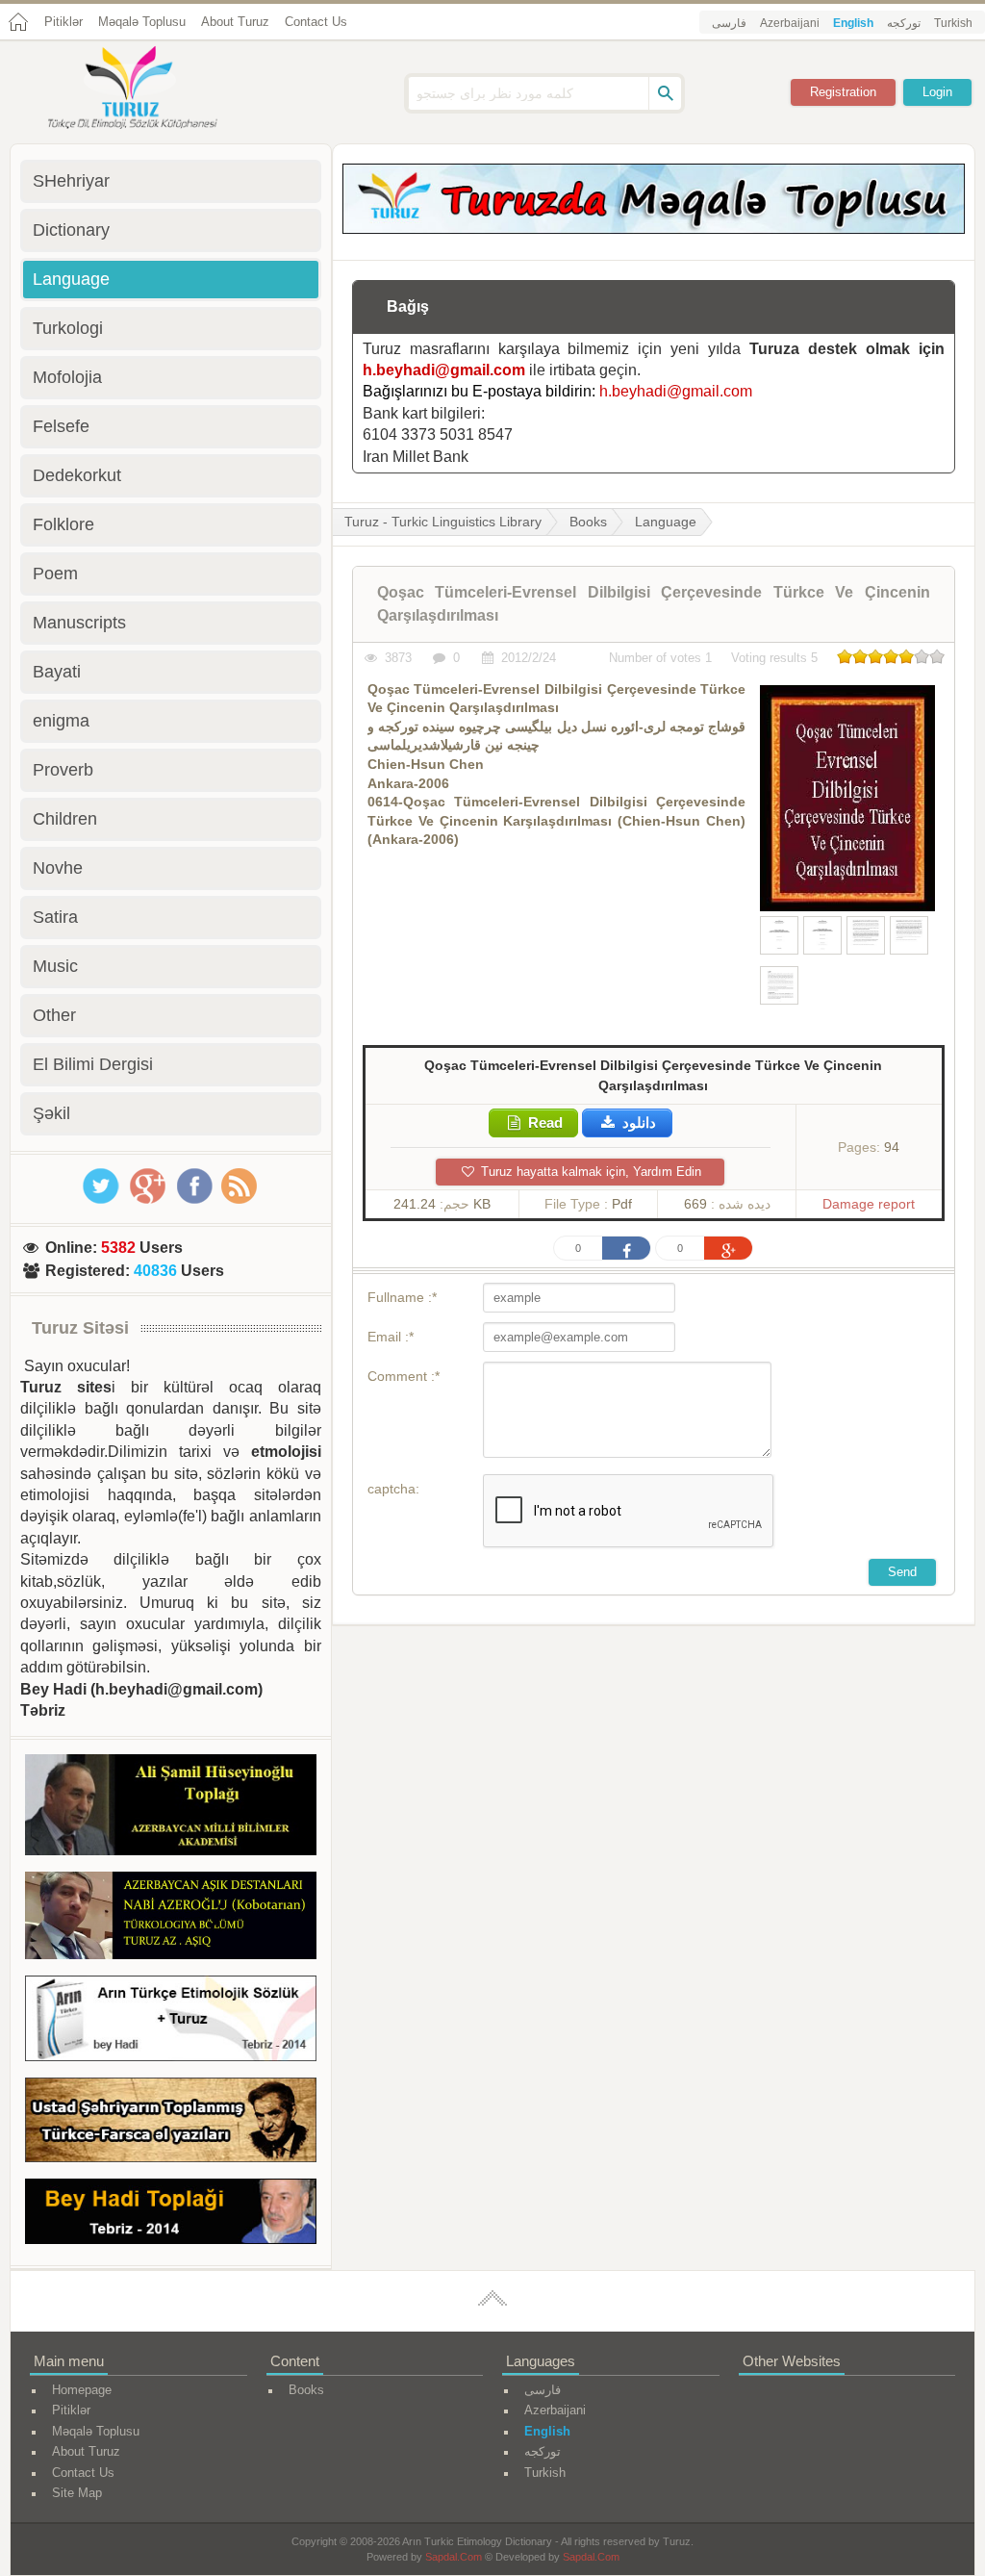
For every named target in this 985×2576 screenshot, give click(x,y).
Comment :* (404, 1376)
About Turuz (235, 22)
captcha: (393, 1489)
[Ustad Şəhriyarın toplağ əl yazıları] (171, 2124)
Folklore (63, 524)
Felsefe (61, 426)
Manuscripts (79, 623)
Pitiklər (63, 22)
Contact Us (316, 22)
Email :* (391, 1337)
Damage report (869, 1204)
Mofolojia (67, 377)
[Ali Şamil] (171, 1808)
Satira (55, 917)
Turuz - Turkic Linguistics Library (443, 522)
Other (54, 1015)
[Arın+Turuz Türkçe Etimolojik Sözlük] (171, 2022)
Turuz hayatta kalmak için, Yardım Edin (589, 1172)
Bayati (57, 672)
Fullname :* (402, 1297)
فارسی (729, 23)
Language (666, 522)
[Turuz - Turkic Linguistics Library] (154, 89)
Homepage (82, 2390)
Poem (55, 574)
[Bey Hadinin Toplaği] (171, 2215)
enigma (61, 721)
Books (588, 522)
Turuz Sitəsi (80, 1328)
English (853, 23)
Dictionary (71, 230)
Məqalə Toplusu (142, 22)
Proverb (63, 770)
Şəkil (51, 1113)
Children (65, 819)
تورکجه (904, 23)
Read (543, 1122)
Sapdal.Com (454, 2557)
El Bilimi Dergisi (93, 1064)
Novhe (58, 868)
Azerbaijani (790, 23)
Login (937, 92)
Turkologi (68, 328)
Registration (843, 92)
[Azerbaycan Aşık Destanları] (171, 1919)
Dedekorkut (77, 475)
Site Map (77, 2493)
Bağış (408, 306)
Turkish (953, 23)
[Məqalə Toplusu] (654, 229)
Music (55, 966)
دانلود (637, 1122)
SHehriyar (71, 181)
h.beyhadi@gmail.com (444, 370)
